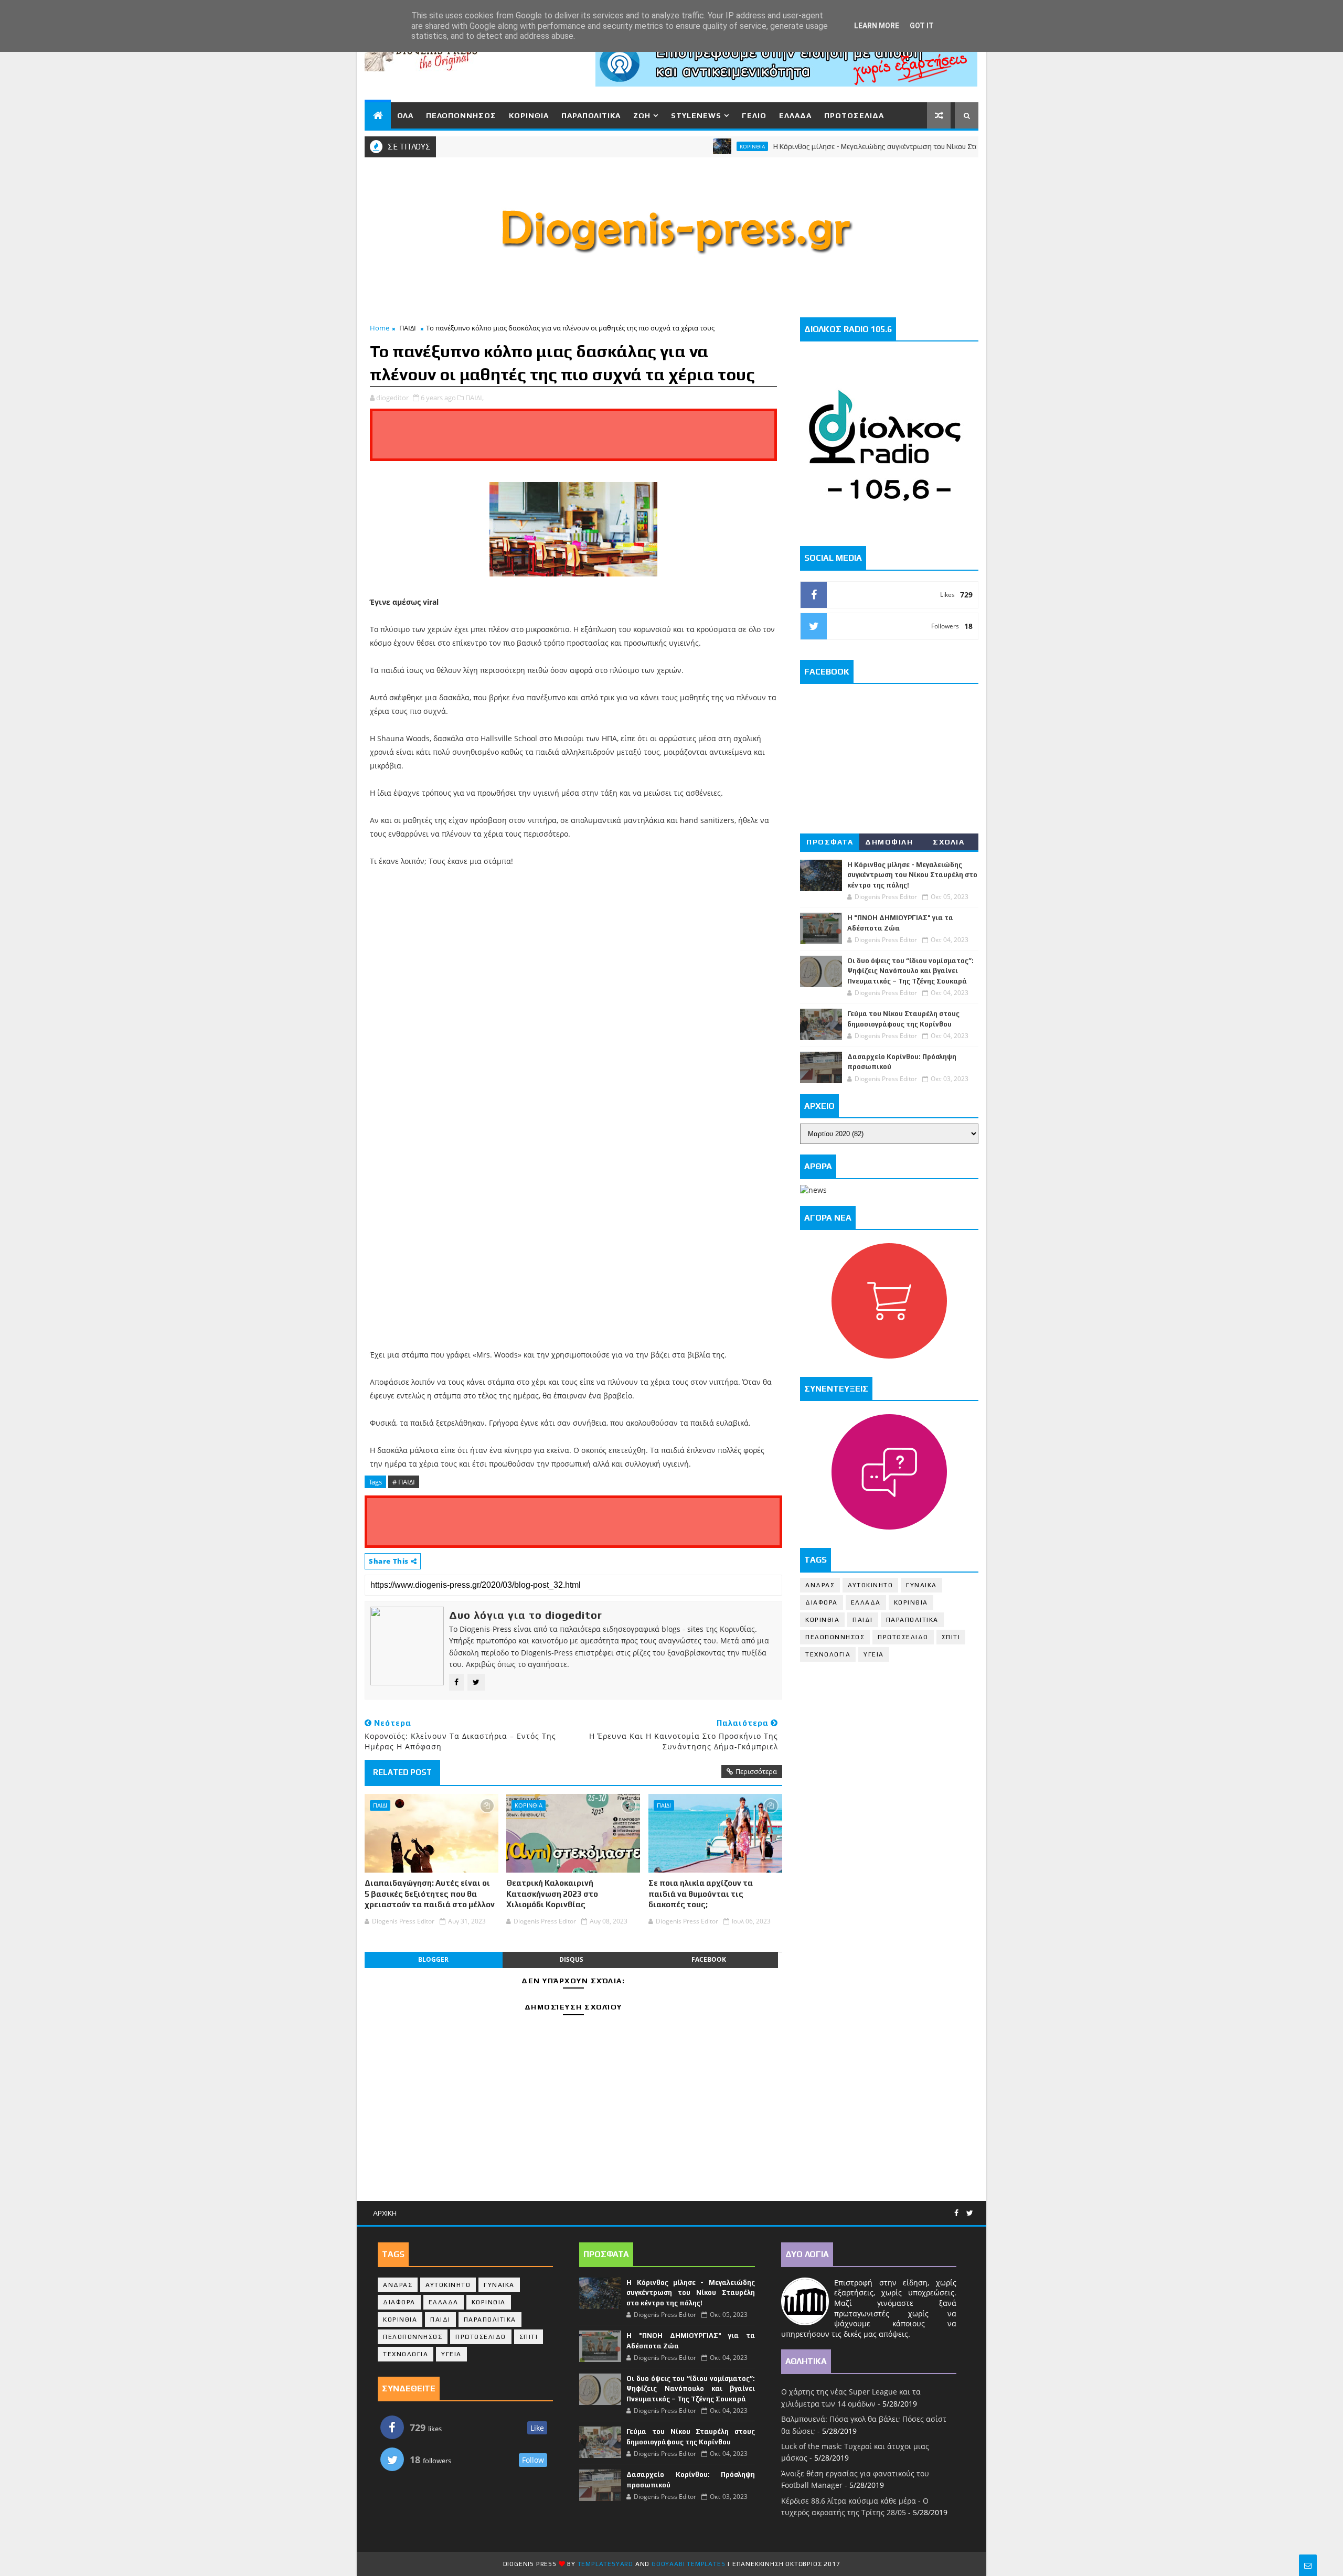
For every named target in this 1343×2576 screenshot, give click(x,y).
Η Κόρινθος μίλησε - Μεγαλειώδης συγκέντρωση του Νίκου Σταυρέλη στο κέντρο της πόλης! (858, 146)
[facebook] (956, 2213)
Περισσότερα (756, 1771)
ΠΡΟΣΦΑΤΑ (830, 842)
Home (380, 328)
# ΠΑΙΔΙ (404, 1482)
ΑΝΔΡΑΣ (820, 1585)
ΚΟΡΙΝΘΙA (822, 1620)
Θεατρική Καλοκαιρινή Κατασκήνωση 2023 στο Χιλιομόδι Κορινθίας (552, 1894)
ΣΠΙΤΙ (951, 1637)
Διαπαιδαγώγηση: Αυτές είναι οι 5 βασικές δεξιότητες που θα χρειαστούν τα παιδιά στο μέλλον (430, 1894)
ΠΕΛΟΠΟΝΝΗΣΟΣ (461, 115)
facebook (709, 1959)
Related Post (402, 1772)
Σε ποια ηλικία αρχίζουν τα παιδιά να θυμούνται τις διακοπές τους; (701, 1894)
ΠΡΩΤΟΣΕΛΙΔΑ (854, 115)
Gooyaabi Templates (688, 2564)
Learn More (877, 26)
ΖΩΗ (642, 115)
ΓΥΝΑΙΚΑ (921, 1585)
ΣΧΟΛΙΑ (948, 842)
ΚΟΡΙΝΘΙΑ (529, 115)
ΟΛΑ (405, 115)
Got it (922, 26)
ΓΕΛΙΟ (754, 115)
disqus (571, 1959)
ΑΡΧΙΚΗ (385, 2213)
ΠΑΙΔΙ (408, 328)
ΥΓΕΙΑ (874, 1654)
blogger (433, 1959)
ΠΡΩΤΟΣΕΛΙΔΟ (903, 1637)
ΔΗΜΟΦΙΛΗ (889, 842)
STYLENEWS (696, 115)
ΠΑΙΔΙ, (475, 398)
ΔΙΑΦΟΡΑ (822, 1602)
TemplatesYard (605, 2564)
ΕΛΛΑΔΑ (795, 115)
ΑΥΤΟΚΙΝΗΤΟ (870, 1585)
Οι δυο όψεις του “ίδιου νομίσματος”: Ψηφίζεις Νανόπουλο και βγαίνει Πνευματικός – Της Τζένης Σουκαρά (910, 971)
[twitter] (970, 2213)
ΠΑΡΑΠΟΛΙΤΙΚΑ (591, 115)
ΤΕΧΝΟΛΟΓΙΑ (828, 1654)
